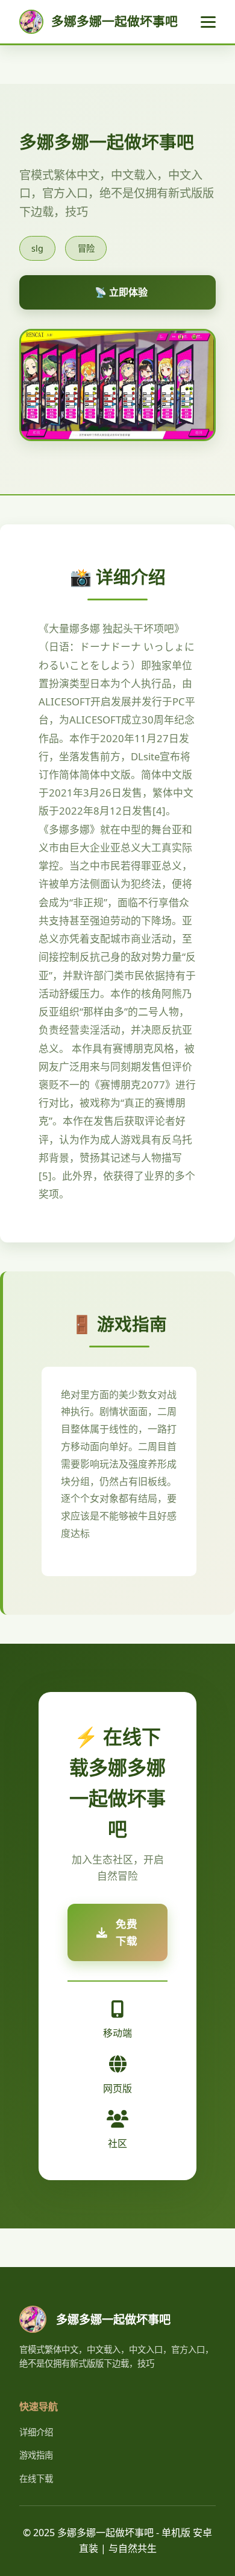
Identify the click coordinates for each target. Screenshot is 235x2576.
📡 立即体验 (121, 292)
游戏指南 (36, 2455)
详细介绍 (36, 2432)
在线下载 (36, 2479)
